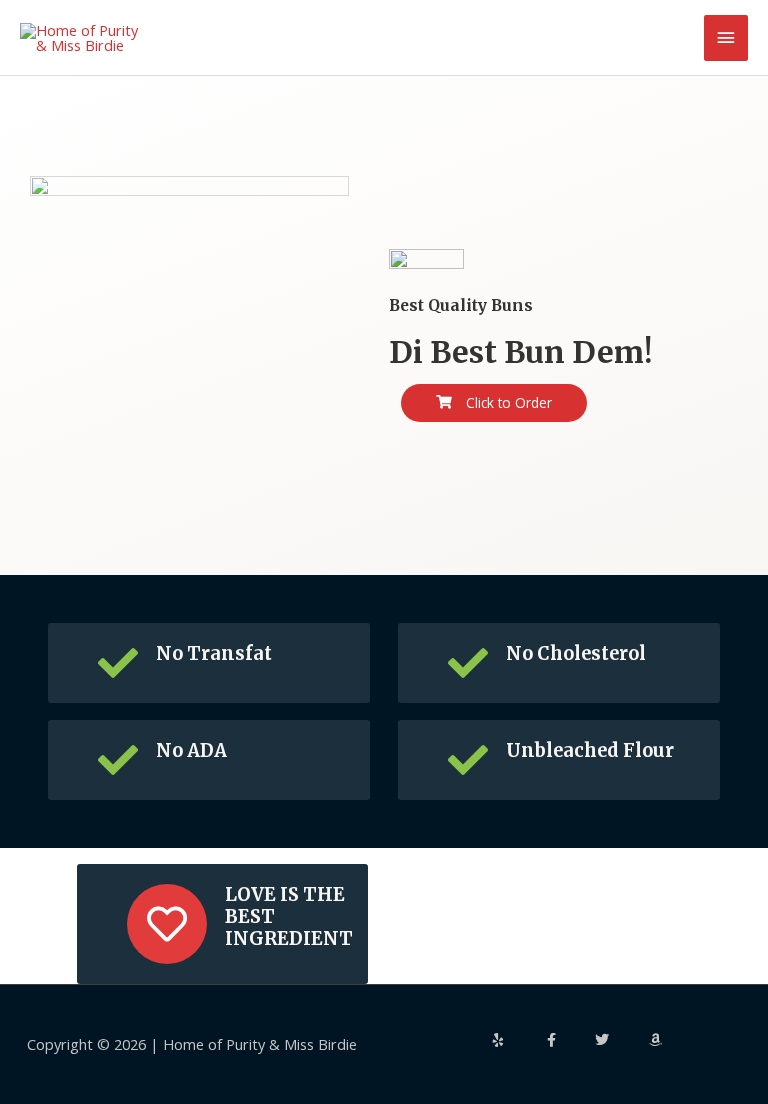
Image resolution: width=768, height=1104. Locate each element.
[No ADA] (118, 760)
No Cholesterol (576, 653)
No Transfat (214, 653)
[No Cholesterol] (468, 663)
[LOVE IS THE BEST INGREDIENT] (167, 924)
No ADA (191, 750)
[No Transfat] (118, 663)
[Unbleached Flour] (468, 760)
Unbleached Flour (590, 750)
